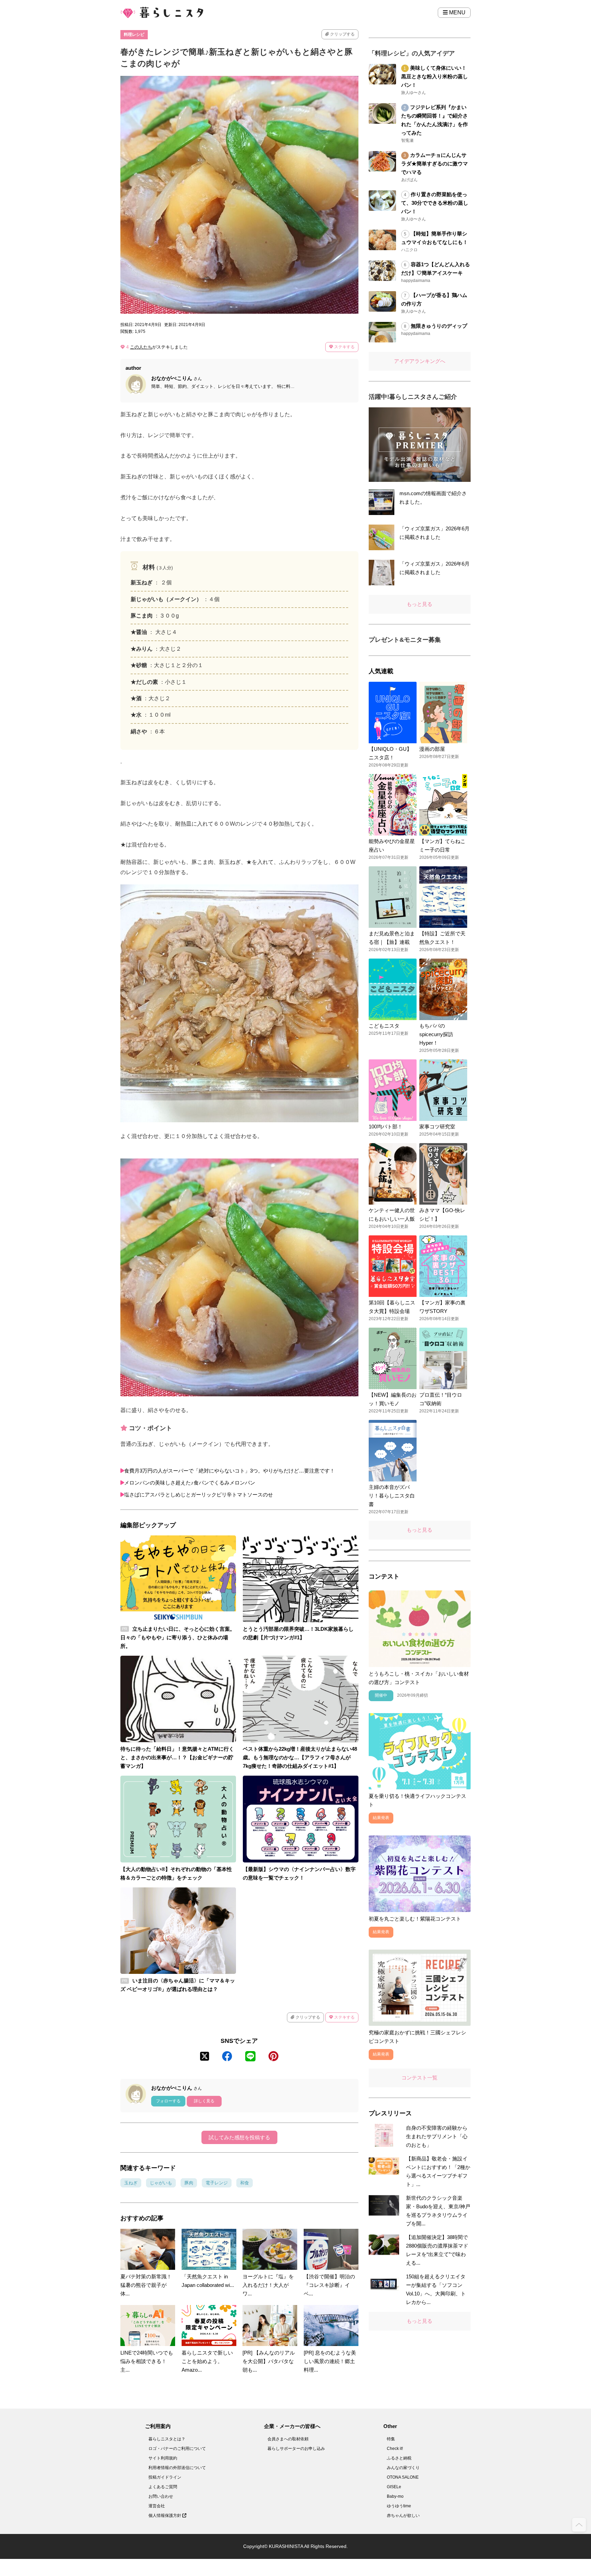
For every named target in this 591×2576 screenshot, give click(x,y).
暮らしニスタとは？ (167, 2439)
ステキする (344, 347)
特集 (391, 2439)
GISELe (394, 2487)
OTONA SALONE (403, 2477)
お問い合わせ (161, 2496)
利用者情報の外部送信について (177, 2468)
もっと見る (419, 604)
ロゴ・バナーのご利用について (177, 2449)
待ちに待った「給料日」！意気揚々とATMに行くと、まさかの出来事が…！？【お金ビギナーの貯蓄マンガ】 (177, 1757)
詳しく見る (204, 2101)
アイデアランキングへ (420, 361)
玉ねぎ (131, 2183)
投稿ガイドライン (165, 2477)
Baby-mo (395, 2496)
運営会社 (157, 2506)
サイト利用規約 (163, 2458)
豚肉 (189, 2183)
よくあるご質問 (163, 2487)
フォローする (168, 2101)
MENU (457, 12)
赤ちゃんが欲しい (403, 2516)
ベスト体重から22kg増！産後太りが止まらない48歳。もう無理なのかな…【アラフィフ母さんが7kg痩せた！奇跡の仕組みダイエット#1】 (300, 1757)
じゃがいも (161, 2183)
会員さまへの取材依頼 (288, 2439)
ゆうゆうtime (399, 2506)
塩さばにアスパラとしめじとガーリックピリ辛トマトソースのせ (199, 1495)
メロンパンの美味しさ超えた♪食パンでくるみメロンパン (190, 1483)
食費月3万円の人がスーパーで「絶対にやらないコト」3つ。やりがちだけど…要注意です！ (229, 1471)
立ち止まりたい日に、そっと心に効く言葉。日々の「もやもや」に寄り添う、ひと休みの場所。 (178, 1637)
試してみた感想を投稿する (239, 2137)
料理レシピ (134, 35)
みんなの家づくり (403, 2468)
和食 (245, 2183)
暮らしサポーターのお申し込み (296, 2449)
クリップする (342, 34)
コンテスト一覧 (419, 2078)
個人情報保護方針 (165, 2516)
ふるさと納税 (399, 2458)
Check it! (395, 2449)
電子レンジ (217, 2183)
